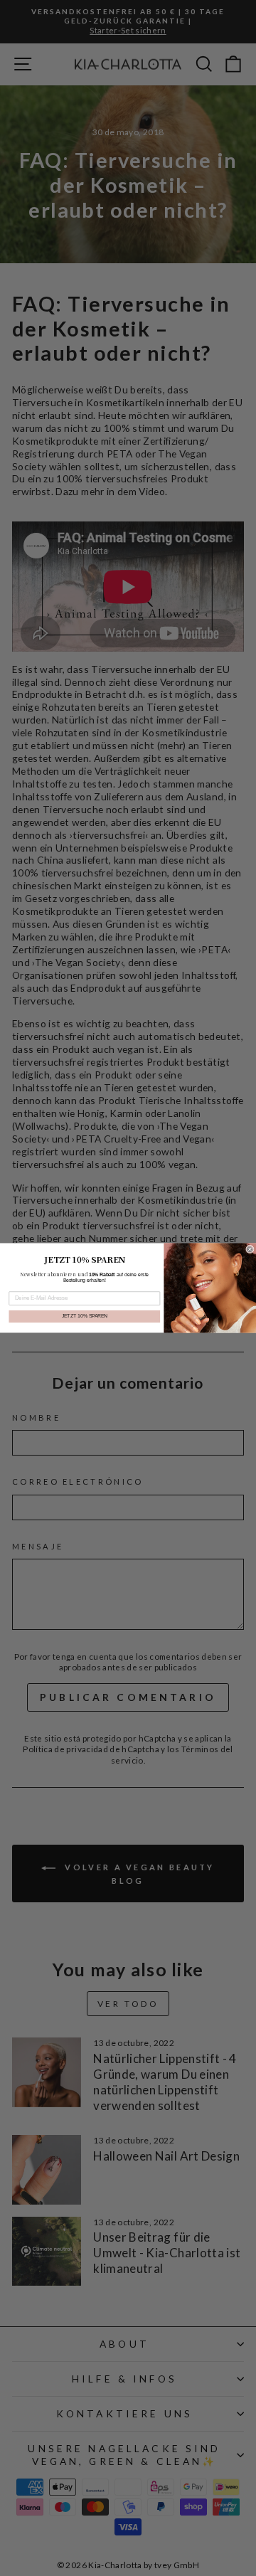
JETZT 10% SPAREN (85, 1316)
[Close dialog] (250, 1249)
